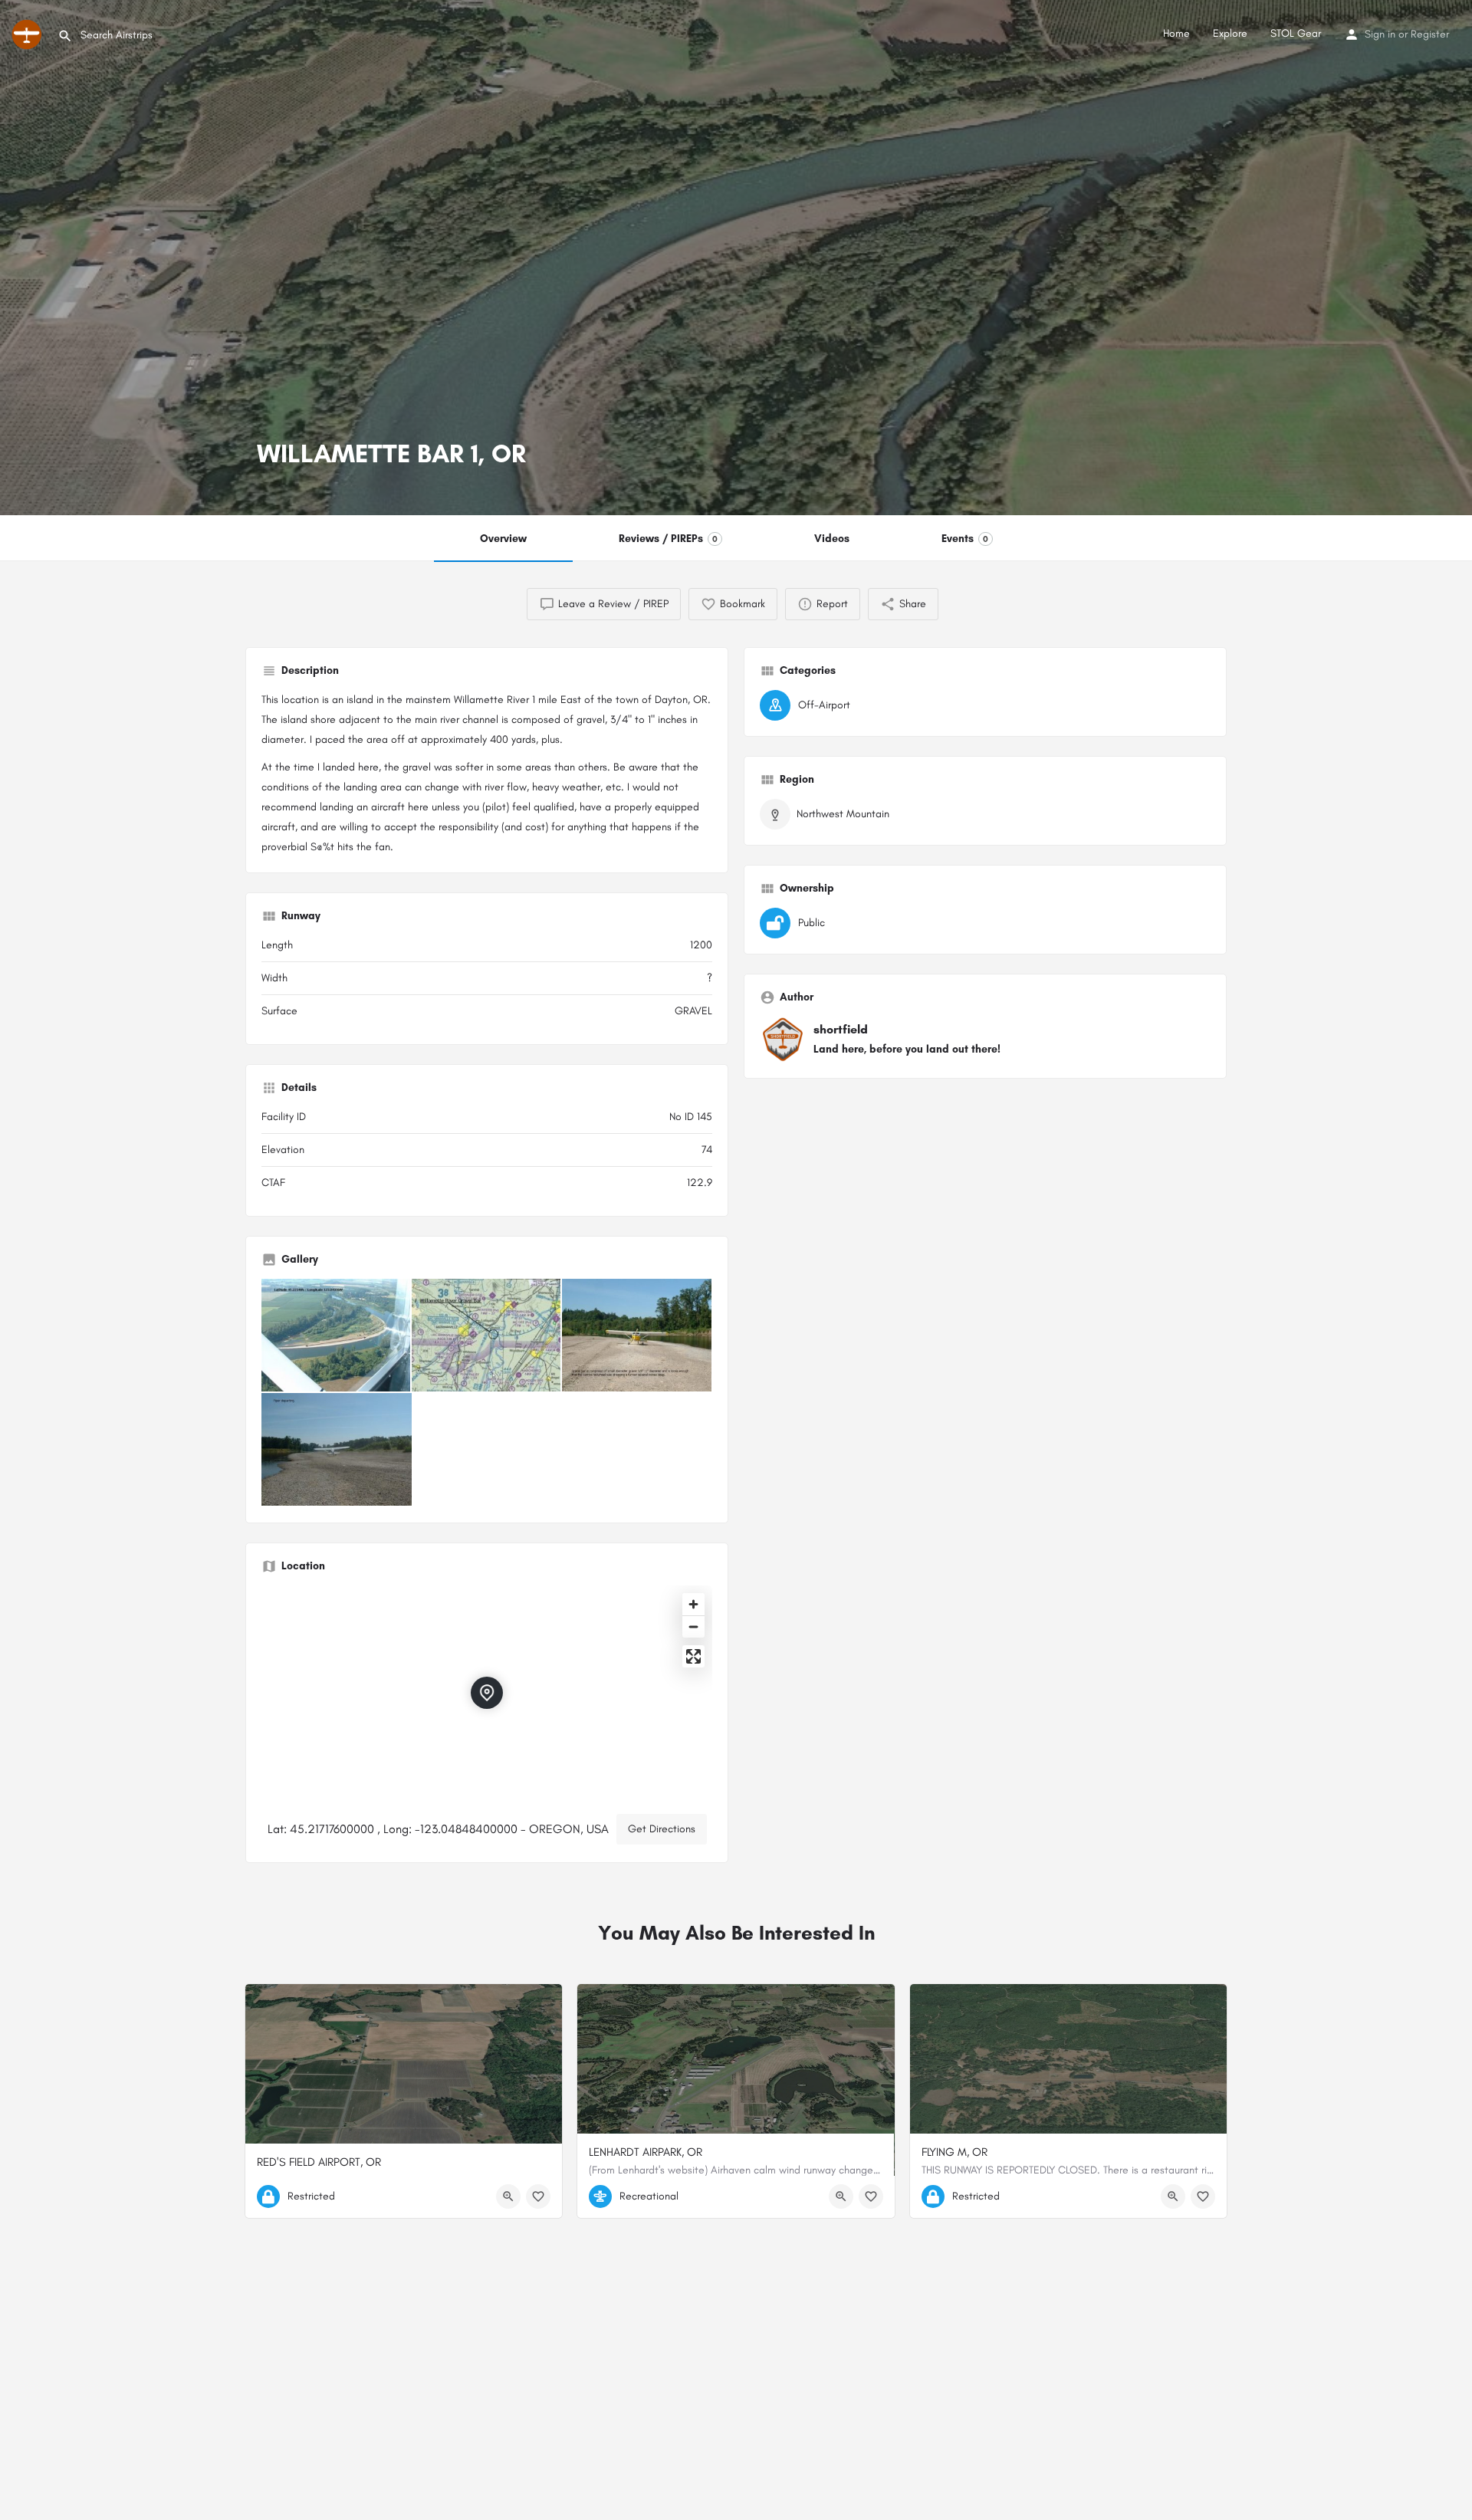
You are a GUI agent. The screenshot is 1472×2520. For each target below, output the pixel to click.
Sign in (1380, 34)
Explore (1230, 33)
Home (1176, 33)
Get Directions (662, 1829)
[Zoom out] (693, 1626)
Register (1430, 34)
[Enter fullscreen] (693, 1656)
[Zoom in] (693, 1604)
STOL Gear (1296, 33)
